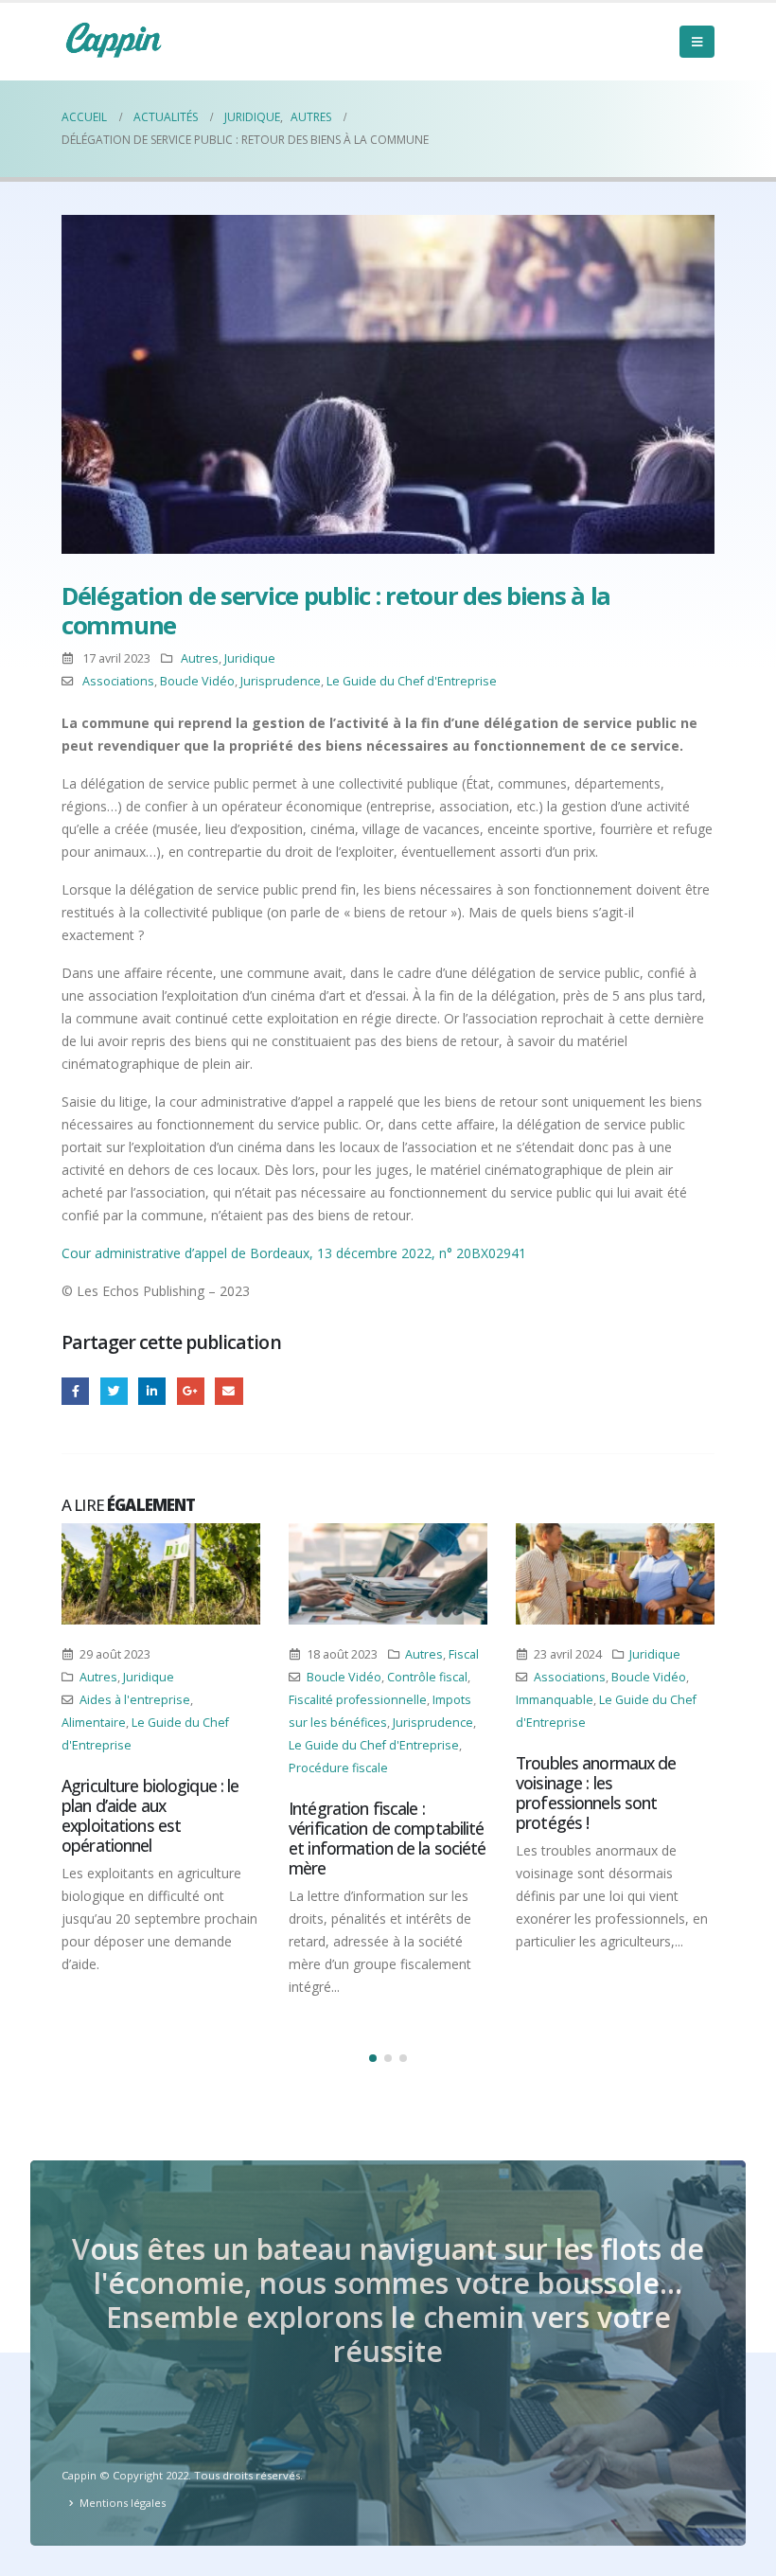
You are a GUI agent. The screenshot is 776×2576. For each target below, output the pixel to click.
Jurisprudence (281, 681)
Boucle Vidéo (197, 681)
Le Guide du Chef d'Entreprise (412, 681)
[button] (373, 2058)
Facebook (75, 1391)
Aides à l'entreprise (135, 1700)
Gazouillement (114, 1391)
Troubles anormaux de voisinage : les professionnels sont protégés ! (596, 1793)
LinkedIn (152, 1391)
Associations (118, 681)
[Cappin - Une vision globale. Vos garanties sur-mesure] (114, 40)
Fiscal (464, 1654)
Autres (200, 658)
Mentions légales (123, 2503)
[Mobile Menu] (697, 42)
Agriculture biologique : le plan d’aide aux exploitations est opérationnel (150, 1815)
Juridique (250, 658)
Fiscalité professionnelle (358, 1700)
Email (229, 1391)
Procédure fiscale (338, 1768)
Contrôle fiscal (427, 1677)
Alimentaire (94, 1723)
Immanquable (555, 1700)
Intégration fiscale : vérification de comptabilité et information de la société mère (388, 1838)
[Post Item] (161, 1574)
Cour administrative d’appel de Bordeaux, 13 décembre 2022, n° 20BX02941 (294, 1253)
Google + (191, 1391)
